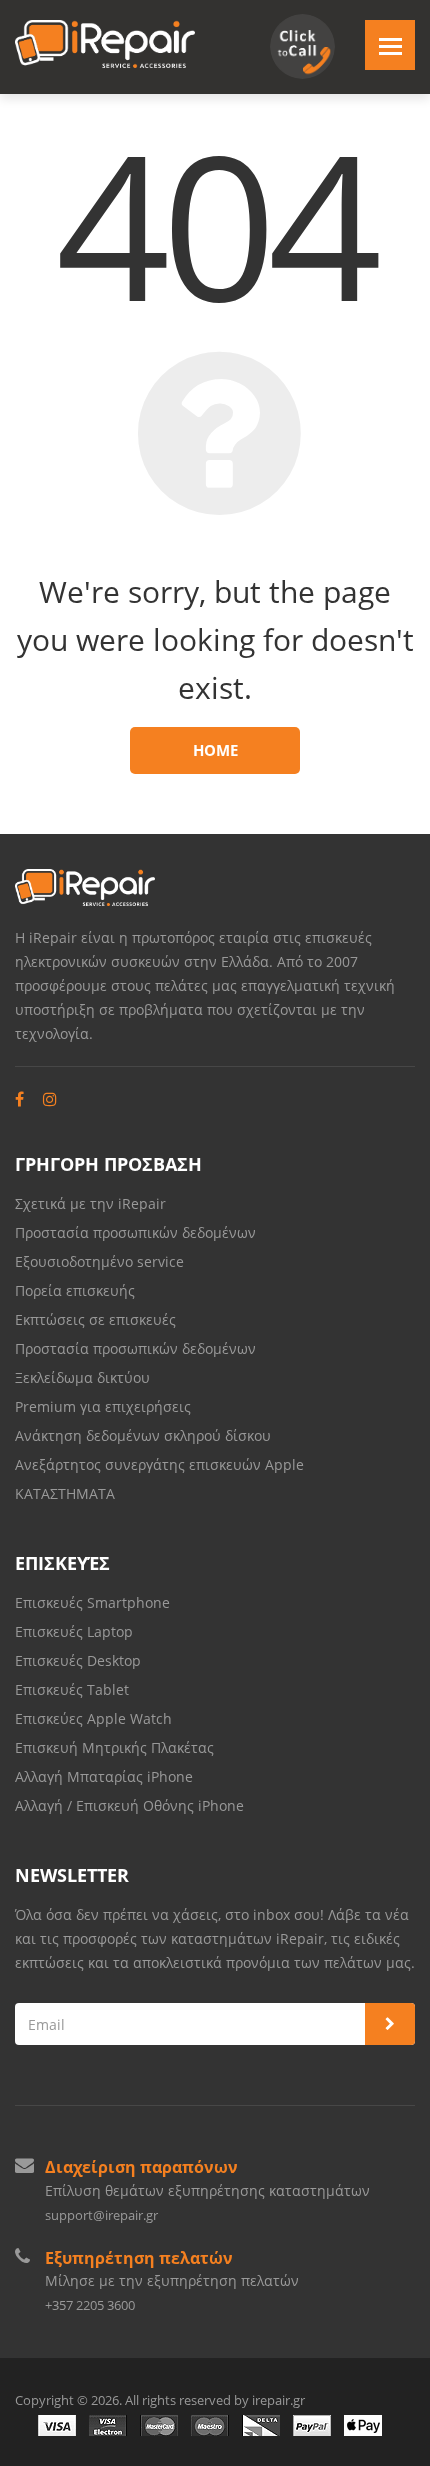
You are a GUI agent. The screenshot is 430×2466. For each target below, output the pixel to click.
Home (215, 750)
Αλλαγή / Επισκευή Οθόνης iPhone (129, 1805)
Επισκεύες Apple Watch (93, 1718)
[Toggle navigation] (390, 45)
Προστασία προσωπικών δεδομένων (135, 1232)
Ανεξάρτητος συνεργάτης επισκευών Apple (159, 1464)
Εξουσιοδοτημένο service (99, 1261)
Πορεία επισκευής (75, 1290)
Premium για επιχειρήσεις (103, 1406)
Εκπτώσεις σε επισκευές (95, 1319)
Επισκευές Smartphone (94, 1602)
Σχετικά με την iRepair (90, 1203)
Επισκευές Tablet (74, 1689)
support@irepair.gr (101, 2215)
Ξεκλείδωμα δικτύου (82, 1377)
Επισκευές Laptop (74, 1631)
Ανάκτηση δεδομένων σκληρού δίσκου (143, 1435)
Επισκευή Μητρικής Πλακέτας (114, 1747)
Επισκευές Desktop (78, 1660)
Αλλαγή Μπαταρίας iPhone (104, 1776)
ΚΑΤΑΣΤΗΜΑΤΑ (65, 1493)
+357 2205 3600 (90, 2305)
